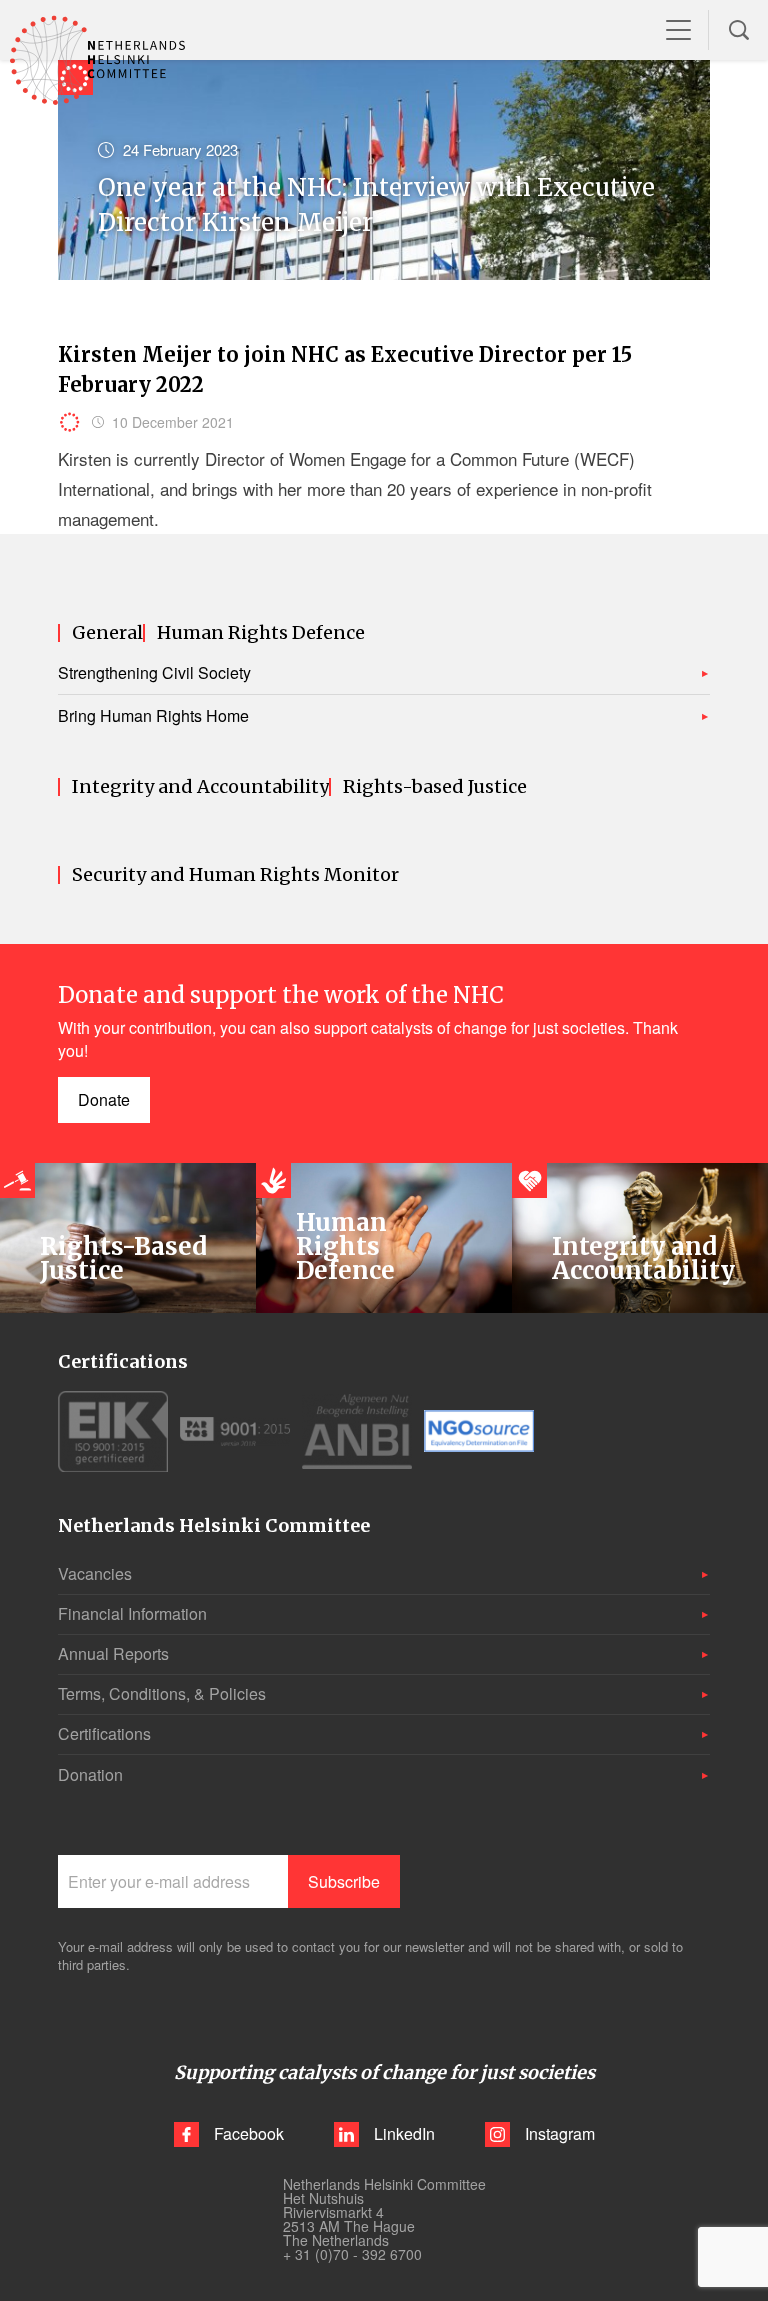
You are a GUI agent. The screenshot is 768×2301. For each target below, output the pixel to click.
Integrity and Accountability (200, 787)
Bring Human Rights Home (153, 716)
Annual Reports (113, 1653)
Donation (90, 1774)
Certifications (104, 1733)
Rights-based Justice (435, 787)
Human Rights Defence (261, 633)
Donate (104, 1099)
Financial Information (132, 1613)
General (107, 633)
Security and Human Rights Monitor (235, 875)
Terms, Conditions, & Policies (162, 1693)
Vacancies (95, 1573)
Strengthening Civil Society (154, 673)
